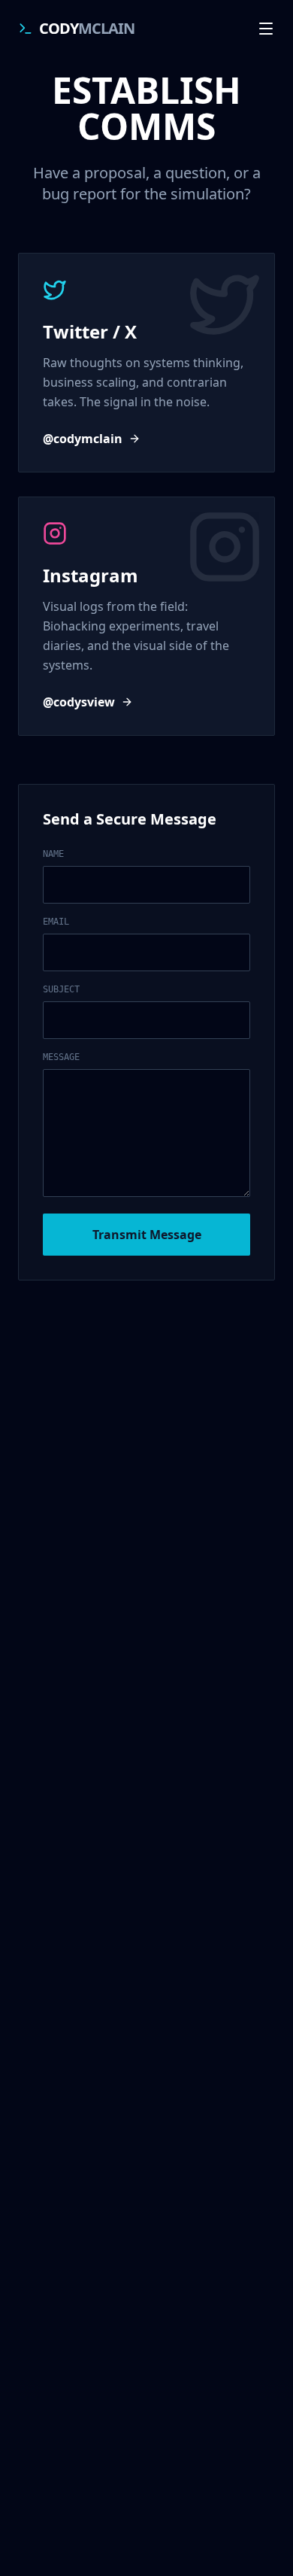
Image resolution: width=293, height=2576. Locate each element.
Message (61, 1057)
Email (56, 922)
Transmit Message (147, 1235)
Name (53, 854)
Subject (61, 989)
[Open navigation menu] (266, 29)
